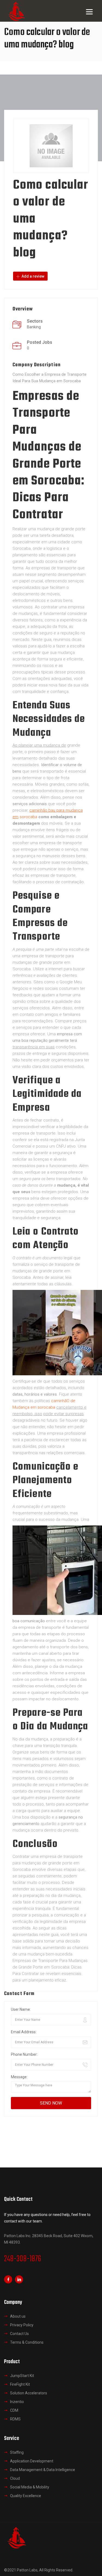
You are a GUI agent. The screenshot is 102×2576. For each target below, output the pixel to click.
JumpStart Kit (22, 2376)
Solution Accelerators (29, 2393)
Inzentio (17, 2402)
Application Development (32, 2461)
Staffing (17, 2452)
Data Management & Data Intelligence (43, 2470)
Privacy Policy (22, 2325)
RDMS (15, 2419)
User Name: (21, 2009)
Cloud (15, 2478)
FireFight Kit (20, 2384)
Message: (19, 2077)
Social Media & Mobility (30, 2487)
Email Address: (24, 2032)
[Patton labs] (16, 2537)
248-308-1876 (23, 2259)
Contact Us (19, 2334)
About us (18, 2316)
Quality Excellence (26, 2496)
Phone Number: (24, 2054)
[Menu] (89, 12)
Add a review (33, 276)
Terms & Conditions (27, 2342)
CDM (14, 2410)
